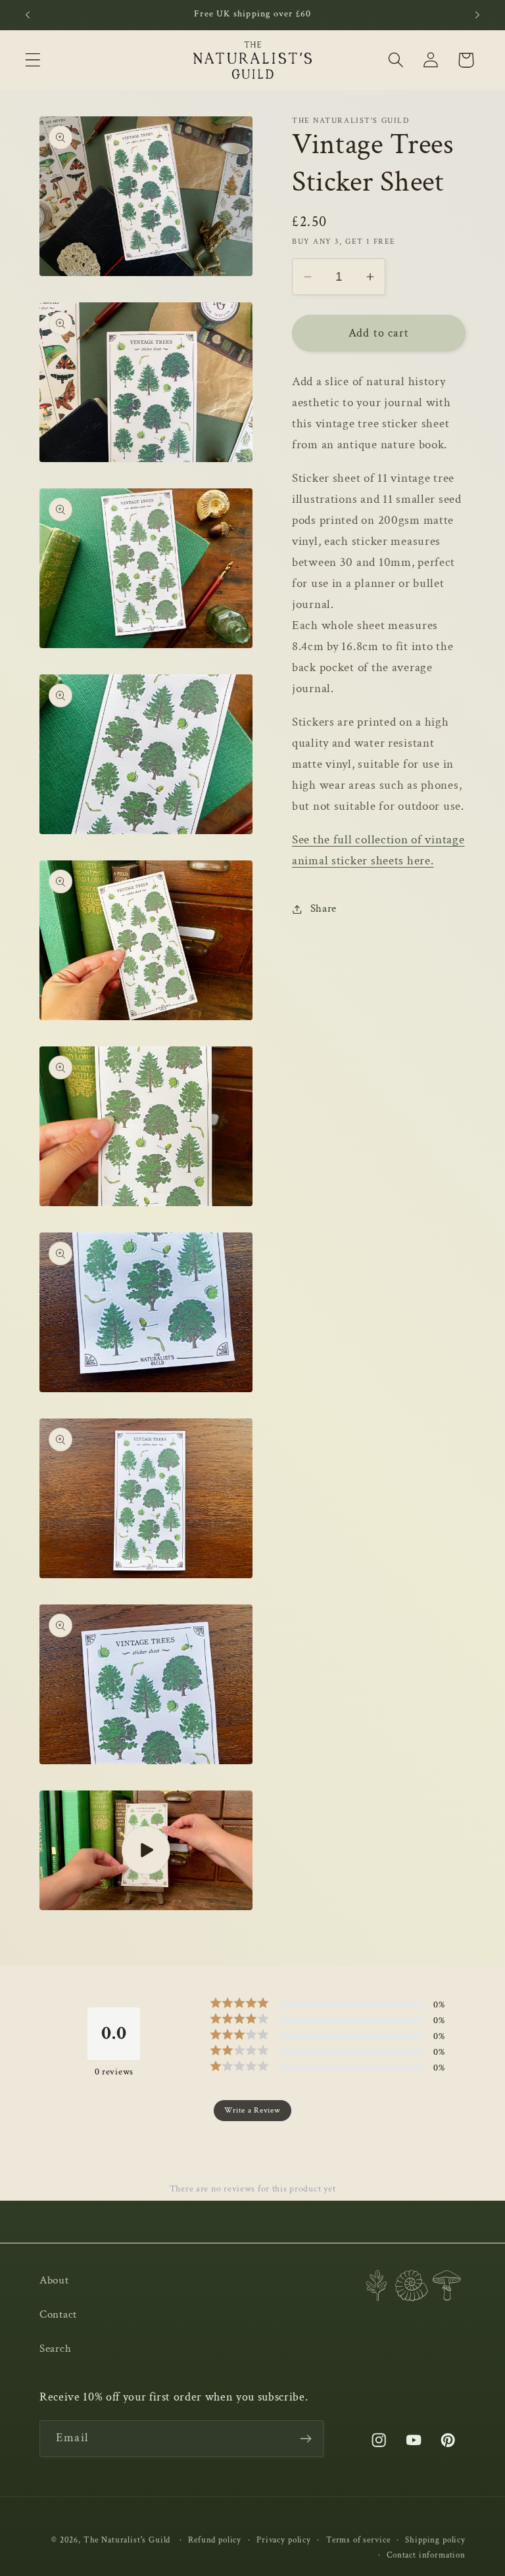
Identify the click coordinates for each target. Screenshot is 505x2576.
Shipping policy (435, 2540)
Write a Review (252, 2110)
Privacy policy (284, 2540)
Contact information (426, 2555)
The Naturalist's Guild (127, 2540)
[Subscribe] (305, 2439)
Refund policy (215, 2540)
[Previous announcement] (28, 15)
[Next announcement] (477, 15)
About (54, 2280)
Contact (58, 2314)
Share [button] (324, 908)
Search (55, 2349)
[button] (33, 60)
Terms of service (358, 2540)
